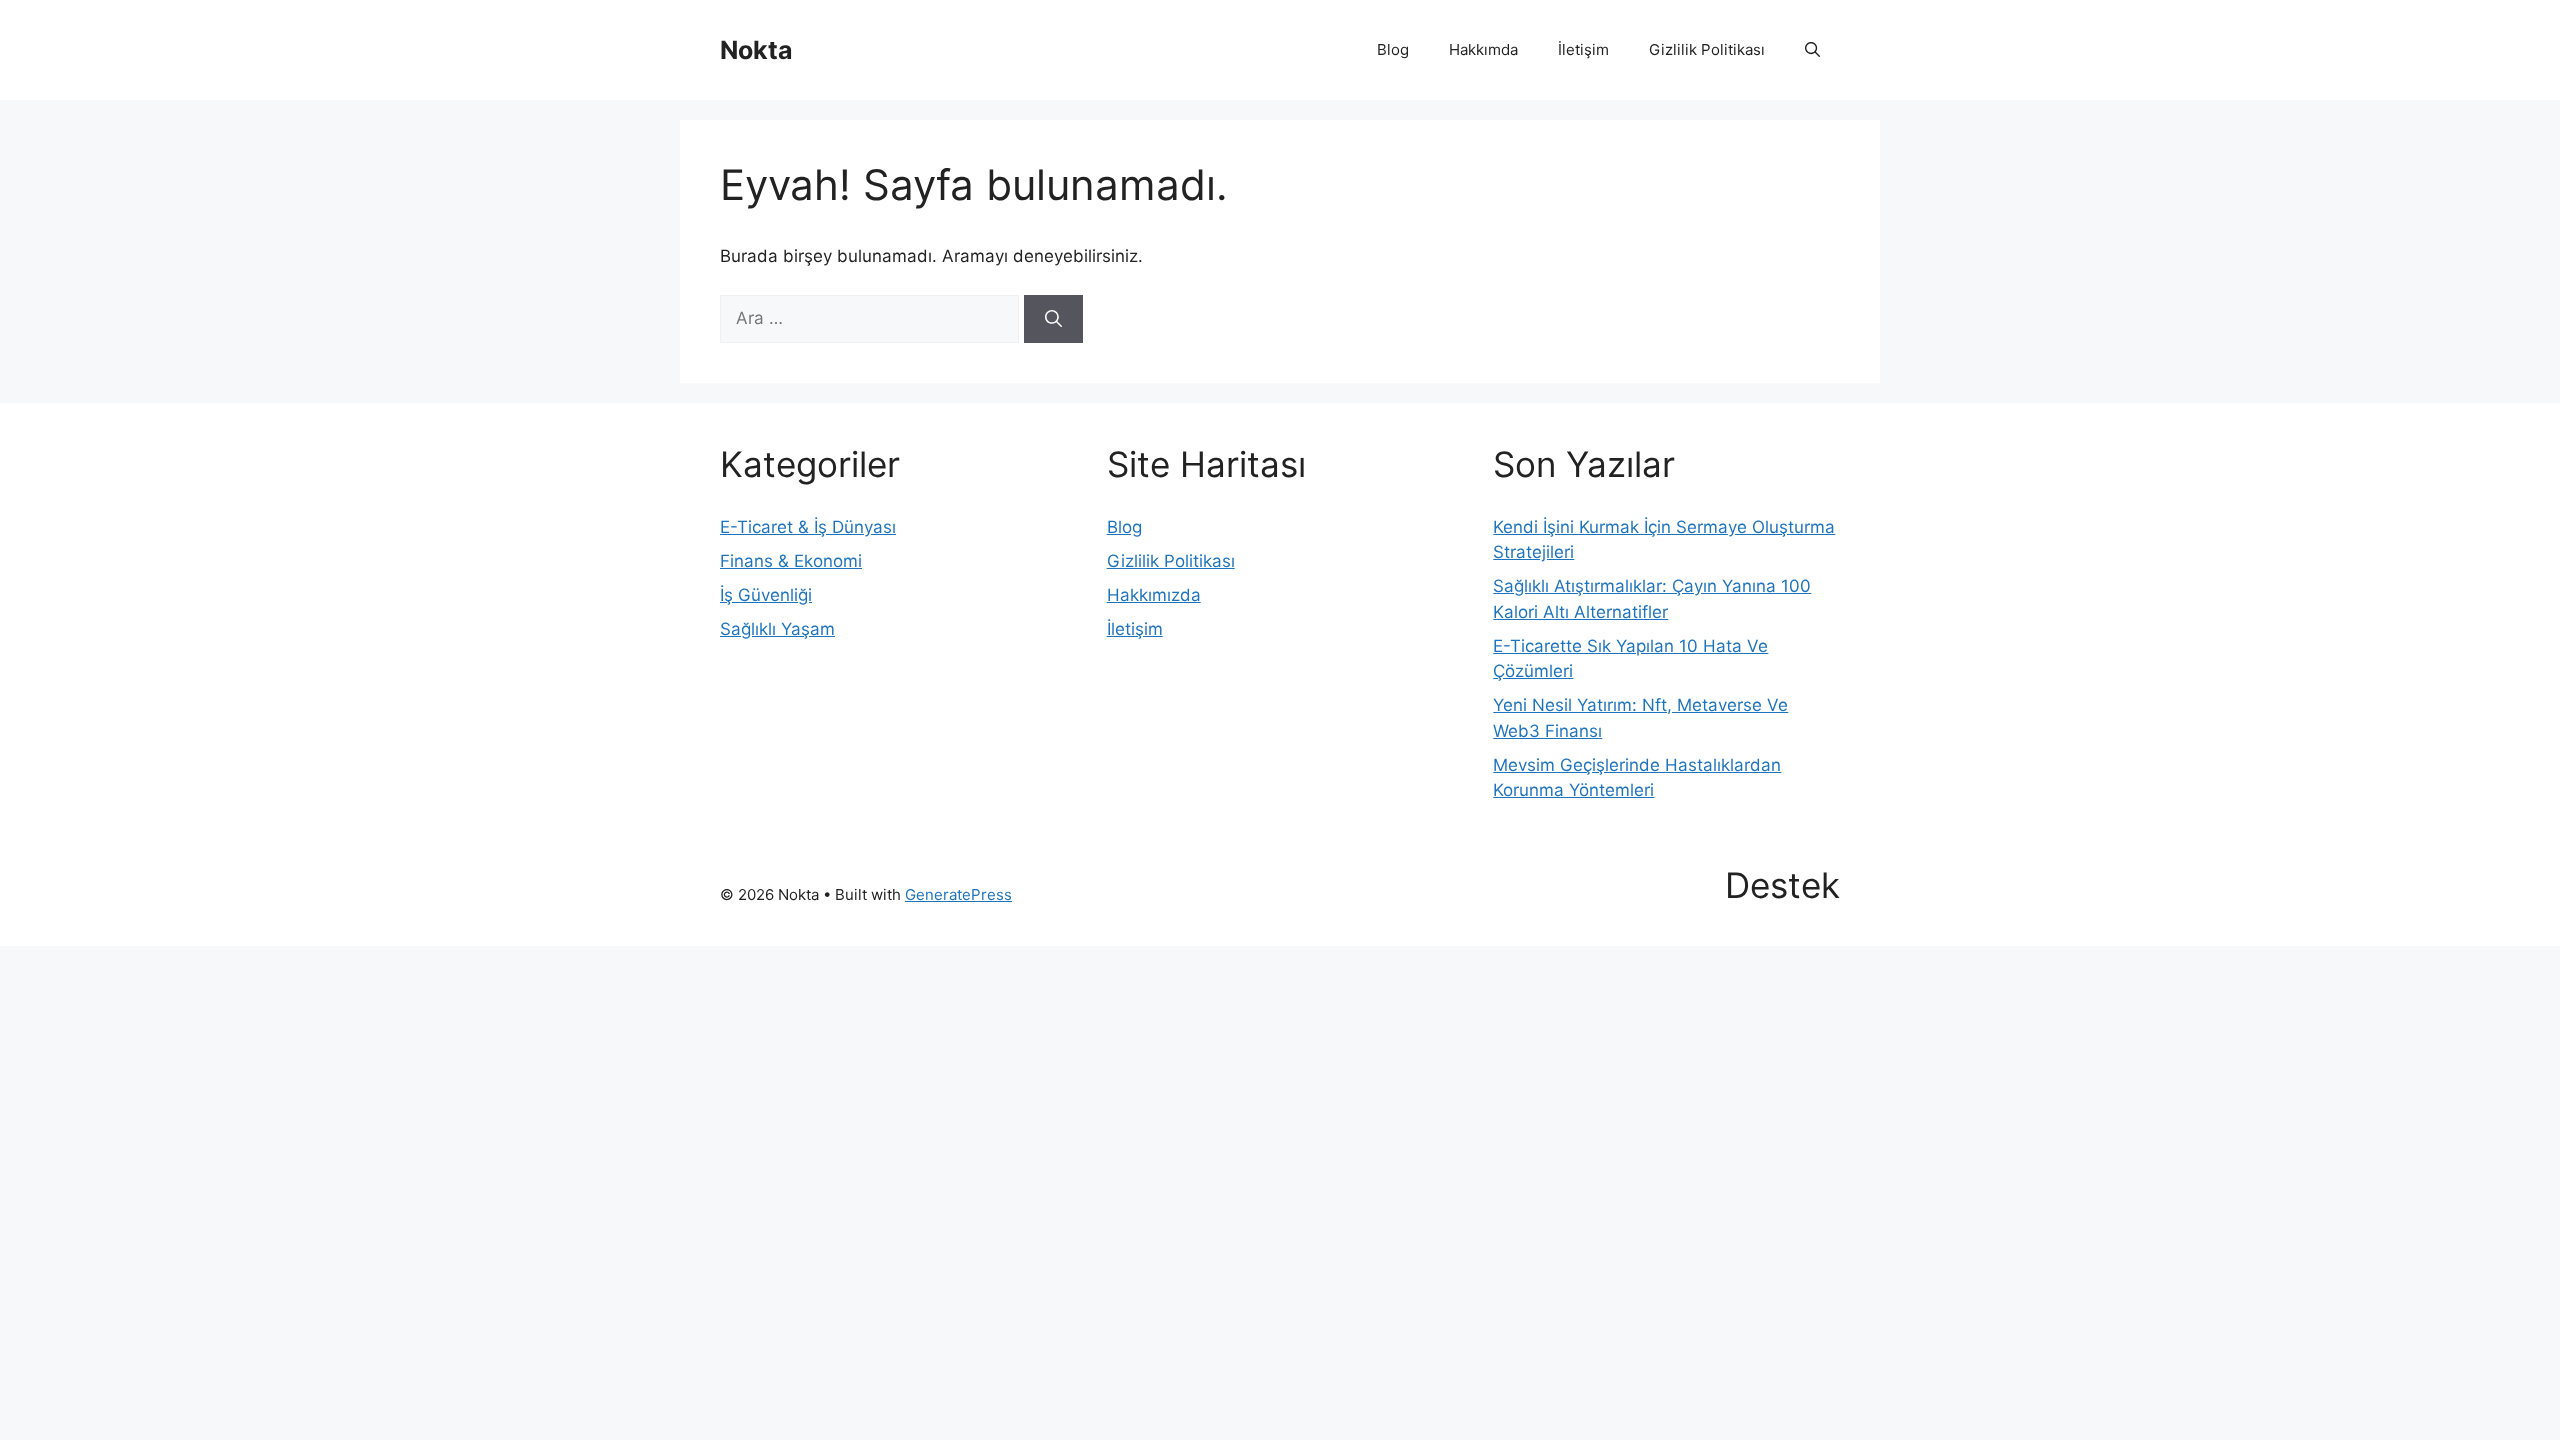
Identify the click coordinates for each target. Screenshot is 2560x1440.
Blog (1393, 49)
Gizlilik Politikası (1707, 49)
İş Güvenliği (766, 595)
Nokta (756, 50)
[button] (1812, 50)
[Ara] (1053, 319)
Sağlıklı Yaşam (777, 629)
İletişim (1583, 49)
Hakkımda (1483, 49)
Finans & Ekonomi (791, 561)
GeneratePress (958, 894)
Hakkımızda (1154, 595)
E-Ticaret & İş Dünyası (808, 527)
